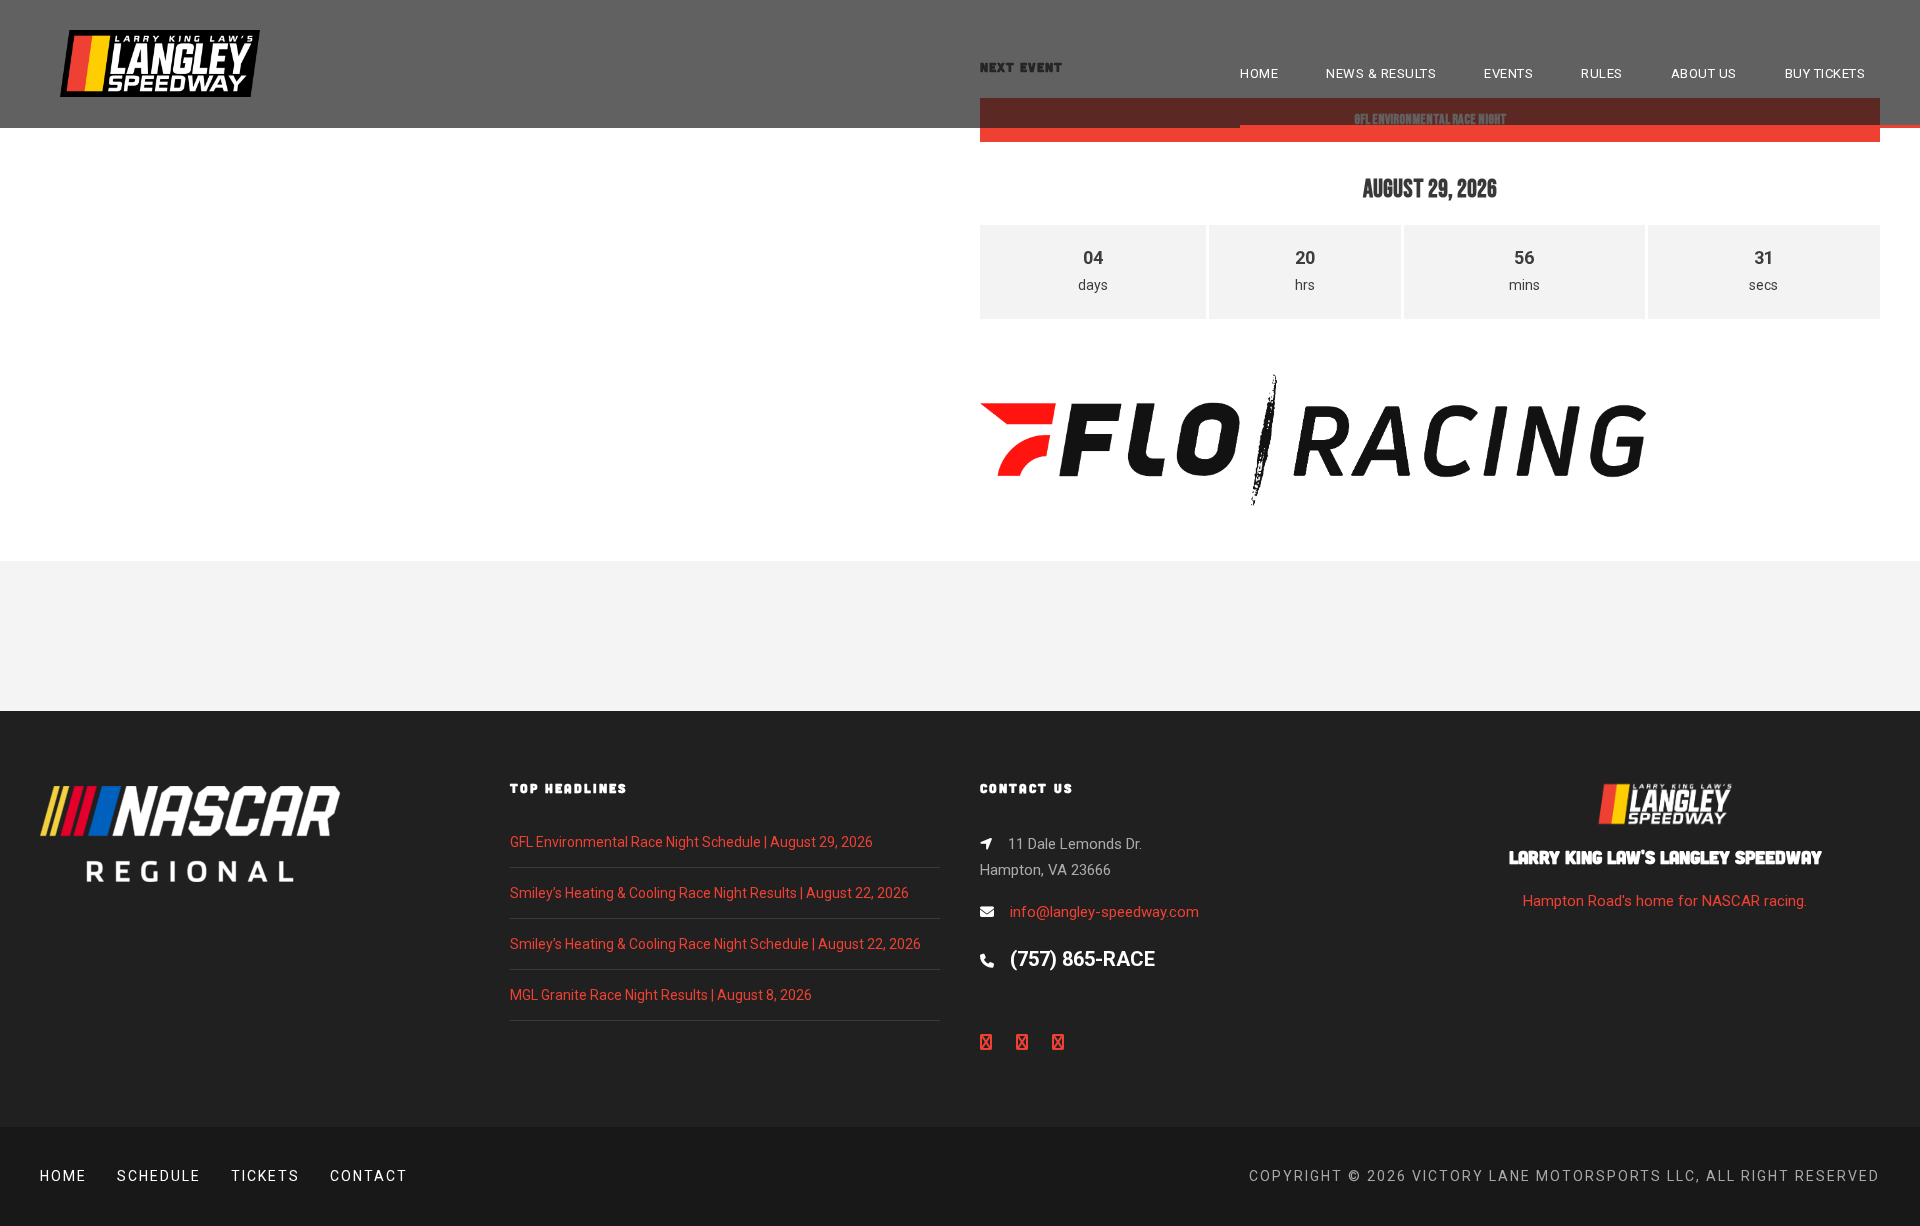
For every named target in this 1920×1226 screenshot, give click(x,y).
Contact (369, 1176)
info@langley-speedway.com (1104, 912)
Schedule (159, 1176)
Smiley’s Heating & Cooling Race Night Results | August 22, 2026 (709, 893)
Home (63, 1176)
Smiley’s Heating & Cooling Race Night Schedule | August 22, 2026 (715, 944)
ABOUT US (1704, 73)
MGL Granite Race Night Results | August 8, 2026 (661, 995)
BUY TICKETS (1825, 73)
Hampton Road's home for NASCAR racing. (1665, 877)
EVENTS (1508, 73)
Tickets (265, 1176)
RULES (1602, 73)
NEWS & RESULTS (1381, 73)
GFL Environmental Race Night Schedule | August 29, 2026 (691, 842)
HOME (1259, 73)
